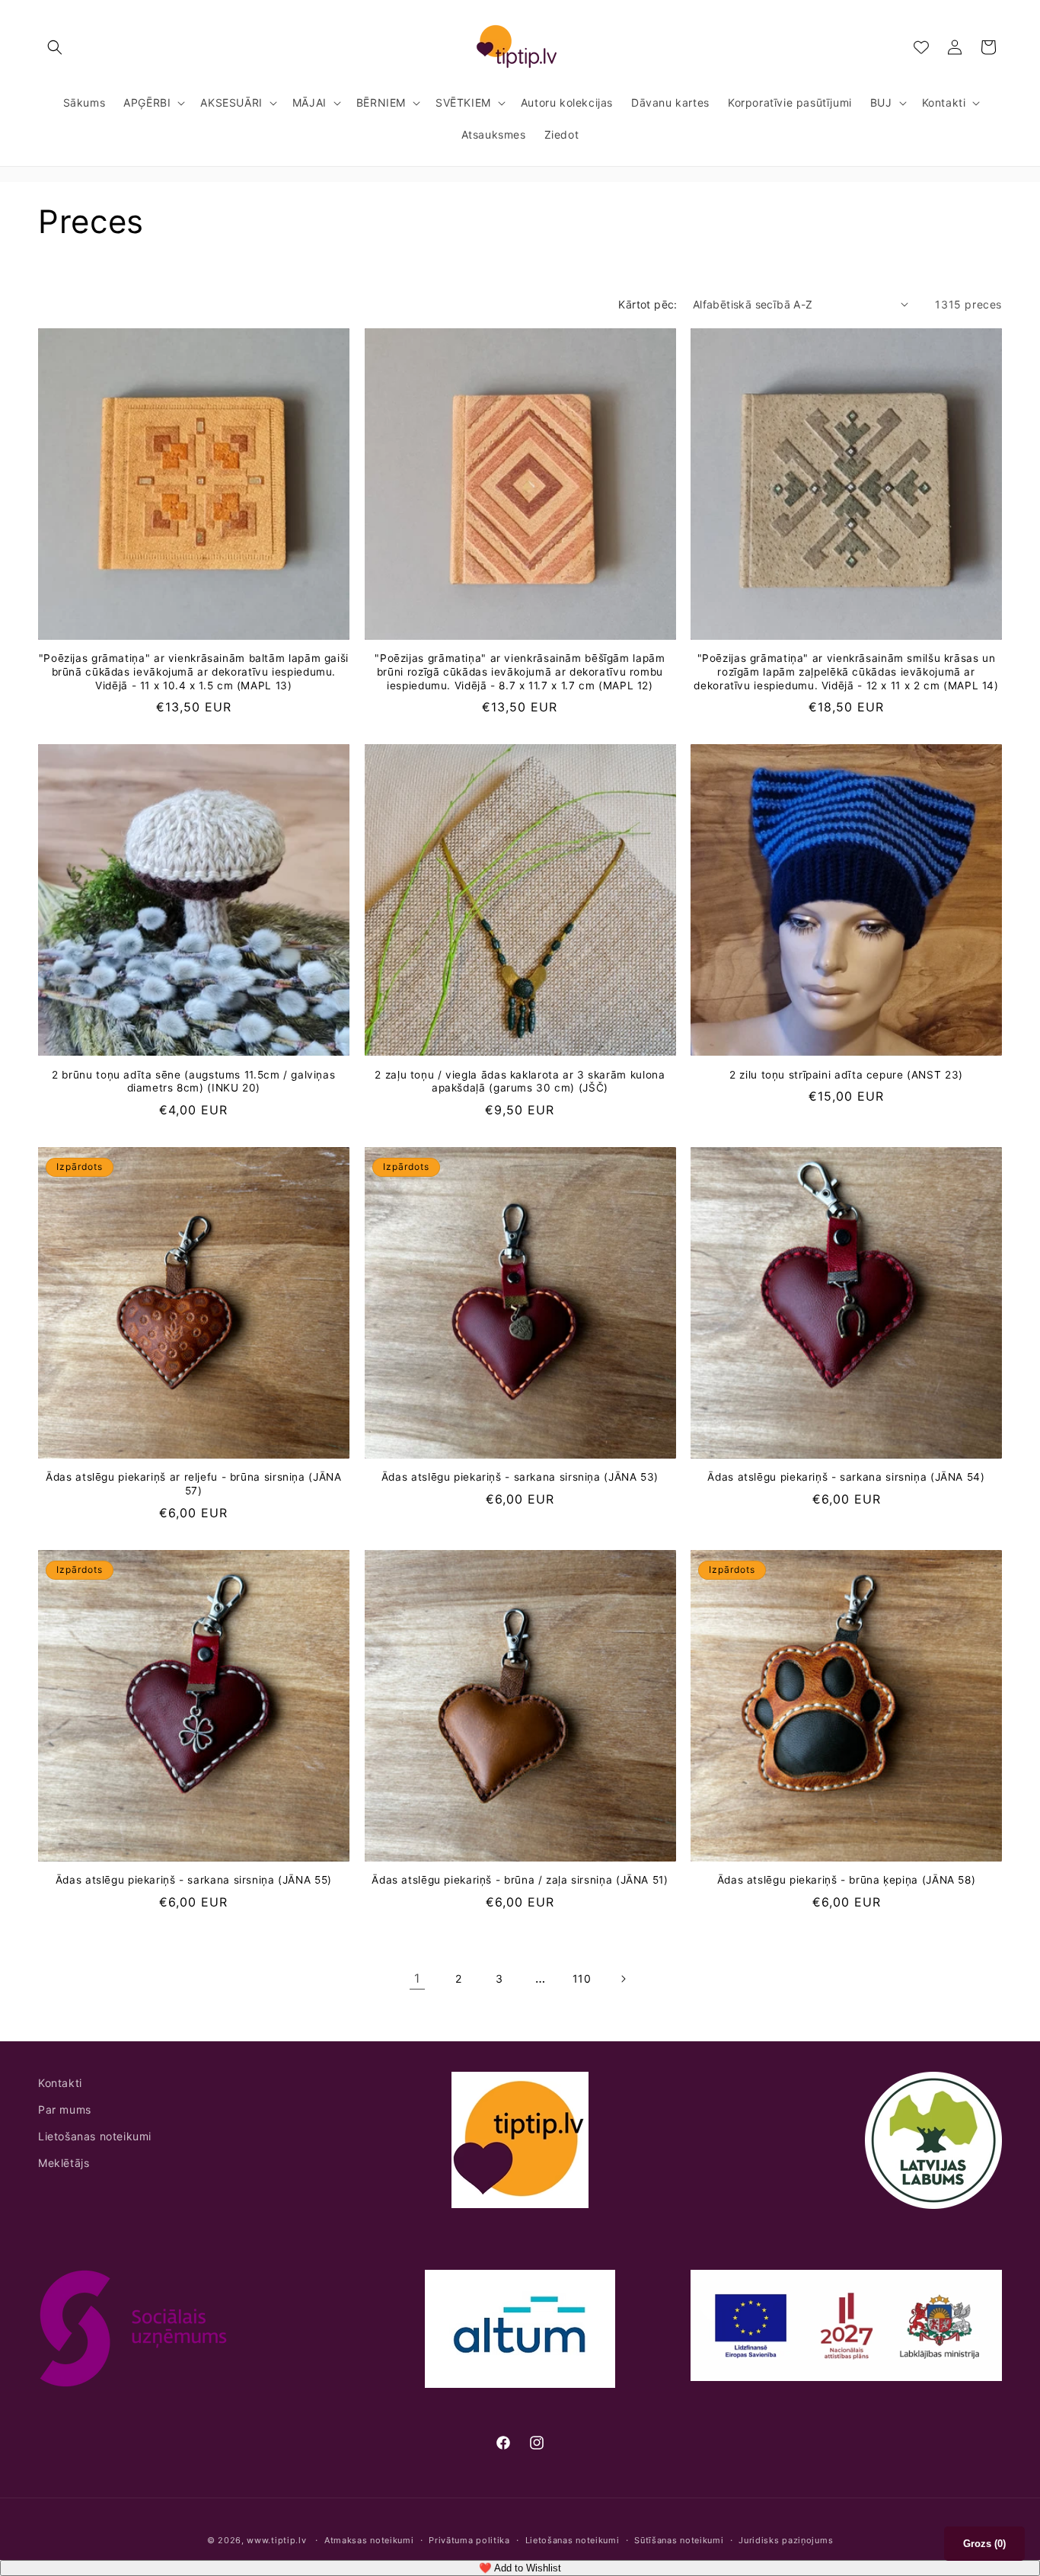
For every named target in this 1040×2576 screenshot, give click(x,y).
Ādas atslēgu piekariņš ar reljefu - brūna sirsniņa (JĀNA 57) (193, 1484)
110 (582, 1978)
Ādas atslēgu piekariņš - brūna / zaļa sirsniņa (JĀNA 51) (520, 1880)
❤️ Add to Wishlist (520, 2568)
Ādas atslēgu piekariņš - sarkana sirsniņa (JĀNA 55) (194, 1880)
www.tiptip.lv (276, 2540)
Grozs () (984, 2544)
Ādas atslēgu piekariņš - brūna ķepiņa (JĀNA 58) (847, 1880)
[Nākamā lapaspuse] (623, 1979)
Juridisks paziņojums (786, 2540)
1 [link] (417, 1978)
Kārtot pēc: (648, 304)
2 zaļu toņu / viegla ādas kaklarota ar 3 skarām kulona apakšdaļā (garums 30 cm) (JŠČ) (520, 1082)
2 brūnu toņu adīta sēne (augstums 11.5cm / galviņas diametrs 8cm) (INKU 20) (193, 1082)
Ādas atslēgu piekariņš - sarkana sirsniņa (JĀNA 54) (846, 1477)
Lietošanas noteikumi (95, 2136)
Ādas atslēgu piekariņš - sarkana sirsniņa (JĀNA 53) (520, 1477)
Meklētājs (64, 2163)
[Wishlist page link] (921, 47)
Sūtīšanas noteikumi (679, 2540)
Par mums (65, 2109)
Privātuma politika (469, 2540)
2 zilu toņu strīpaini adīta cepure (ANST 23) (846, 1075)
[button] (55, 47)
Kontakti (60, 2083)
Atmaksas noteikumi (369, 2540)
